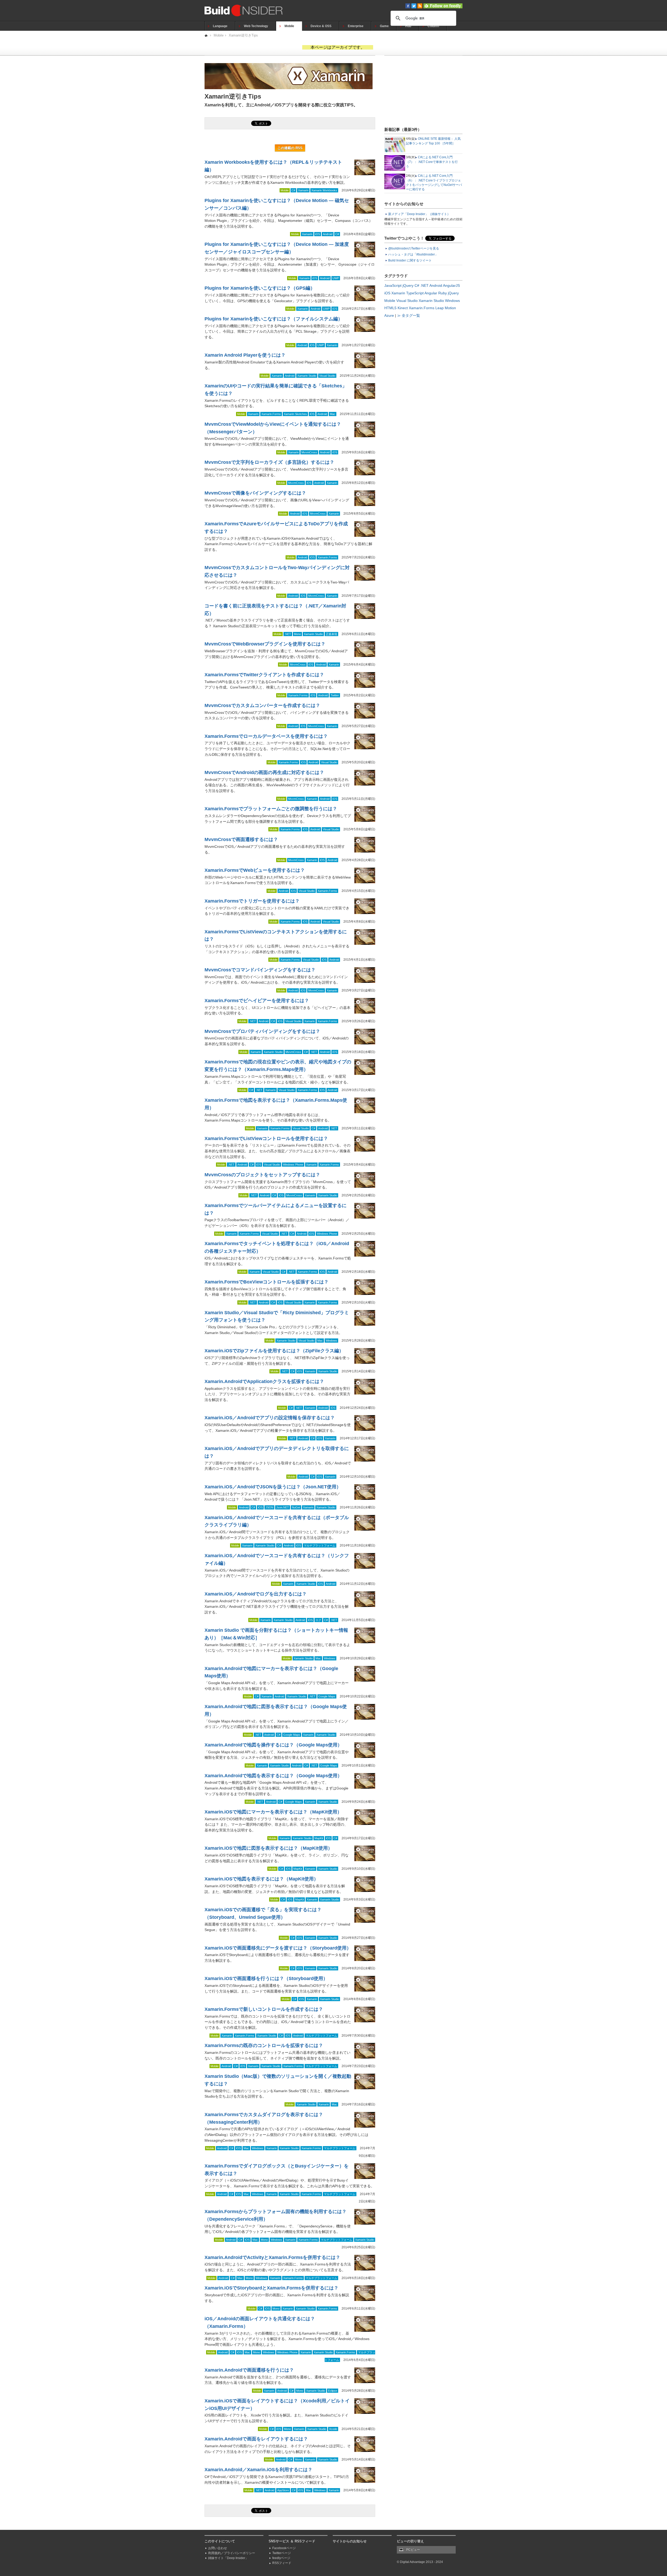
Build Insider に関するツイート (410, 260)
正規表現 (331, 634)
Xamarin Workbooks (324, 190)
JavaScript (393, 285)
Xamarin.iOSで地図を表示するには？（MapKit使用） (261, 1879)
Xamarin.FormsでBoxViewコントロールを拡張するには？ (267, 1282)
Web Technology (256, 26)
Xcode (333, 2429)
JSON (269, 1507)
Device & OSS (321, 26)
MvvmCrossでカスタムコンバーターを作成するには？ (262, 705)
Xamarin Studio (307, 376)
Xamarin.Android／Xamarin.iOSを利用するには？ (258, 2470)
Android (328, 234)
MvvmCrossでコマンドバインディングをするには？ (260, 970)
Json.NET (283, 1507)
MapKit (319, 1838)
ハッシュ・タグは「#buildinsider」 (413, 254)
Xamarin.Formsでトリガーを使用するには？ (252, 901)
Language (220, 26)
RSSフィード (282, 2563)
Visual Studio (327, 376)
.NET (288, 634)
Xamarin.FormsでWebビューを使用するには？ (255, 870)
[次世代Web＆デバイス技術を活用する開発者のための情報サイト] (206, 35)
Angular (431, 293)
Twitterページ (282, 2553)
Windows (331, 1341)
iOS (318, 234)
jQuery (408, 285)
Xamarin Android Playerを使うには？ (245, 355)
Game (384, 26)
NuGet (296, 1507)
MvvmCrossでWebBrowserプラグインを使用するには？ (265, 644)
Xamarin (303, 190)
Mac (333, 414)
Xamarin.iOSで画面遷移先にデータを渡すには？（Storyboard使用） (278, 1948)
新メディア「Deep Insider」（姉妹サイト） (419, 214)
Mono (297, 634)
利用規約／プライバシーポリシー (232, 2553)
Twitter (335, 695)
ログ (318, 1620)
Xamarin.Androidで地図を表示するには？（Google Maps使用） (273, 1776)
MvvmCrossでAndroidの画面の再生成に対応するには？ (264, 772)
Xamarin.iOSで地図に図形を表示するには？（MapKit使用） (268, 1848)
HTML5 (390, 308)
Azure (389, 315)
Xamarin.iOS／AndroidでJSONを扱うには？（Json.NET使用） (273, 1487)
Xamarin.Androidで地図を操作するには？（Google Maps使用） (273, 1745)
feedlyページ (281, 2558)
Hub (408, 26)
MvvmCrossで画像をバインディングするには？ (255, 493)
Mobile (289, 26)
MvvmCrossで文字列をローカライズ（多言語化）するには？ (269, 462)
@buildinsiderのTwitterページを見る (414, 248)
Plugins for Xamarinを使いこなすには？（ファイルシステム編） (274, 319)
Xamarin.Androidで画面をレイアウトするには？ (256, 2439)
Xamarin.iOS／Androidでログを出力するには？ (256, 1594)
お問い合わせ (218, 2548)
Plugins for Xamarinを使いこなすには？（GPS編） (260, 288)
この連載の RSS (290, 148)
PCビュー (413, 2550)
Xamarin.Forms (271, 414)
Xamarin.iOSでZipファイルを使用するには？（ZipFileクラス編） (274, 1351)
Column (433, 26)
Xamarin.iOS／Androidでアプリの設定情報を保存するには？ (270, 1418)
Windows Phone (293, 1165)
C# (293, 190)
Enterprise (356, 26)
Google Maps (327, 1696)
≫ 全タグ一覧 (409, 315)
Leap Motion (446, 308)
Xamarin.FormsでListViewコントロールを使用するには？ (266, 1138)
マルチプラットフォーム (320, 1545)
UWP (336, 278)
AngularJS (451, 285)
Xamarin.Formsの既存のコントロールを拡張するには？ (264, 2045)
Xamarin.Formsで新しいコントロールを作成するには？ (264, 2009)
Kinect (403, 308)
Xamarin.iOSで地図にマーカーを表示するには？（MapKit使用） (273, 1812)
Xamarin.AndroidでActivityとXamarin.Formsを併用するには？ (272, 2257)
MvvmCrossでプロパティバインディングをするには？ (262, 1031)
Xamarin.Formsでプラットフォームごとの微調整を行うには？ (271, 809)
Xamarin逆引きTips (243, 35)
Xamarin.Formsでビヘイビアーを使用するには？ (257, 1001)
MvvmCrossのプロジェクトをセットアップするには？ (262, 1175)
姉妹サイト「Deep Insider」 (228, 2558)
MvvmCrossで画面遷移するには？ (241, 839)
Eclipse (333, 2391)
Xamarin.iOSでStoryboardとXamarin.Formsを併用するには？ (271, 2288)
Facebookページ (284, 2548)
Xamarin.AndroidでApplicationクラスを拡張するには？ (264, 1381)
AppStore (283, 2490)
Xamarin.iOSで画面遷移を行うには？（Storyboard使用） (266, 1978)
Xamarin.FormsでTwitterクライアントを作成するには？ (264, 675)
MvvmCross (309, 452)
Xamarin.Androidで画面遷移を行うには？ (249, 2370)
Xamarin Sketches (295, 414)
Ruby (443, 293)
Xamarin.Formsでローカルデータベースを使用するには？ (266, 736)
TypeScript (415, 293)
